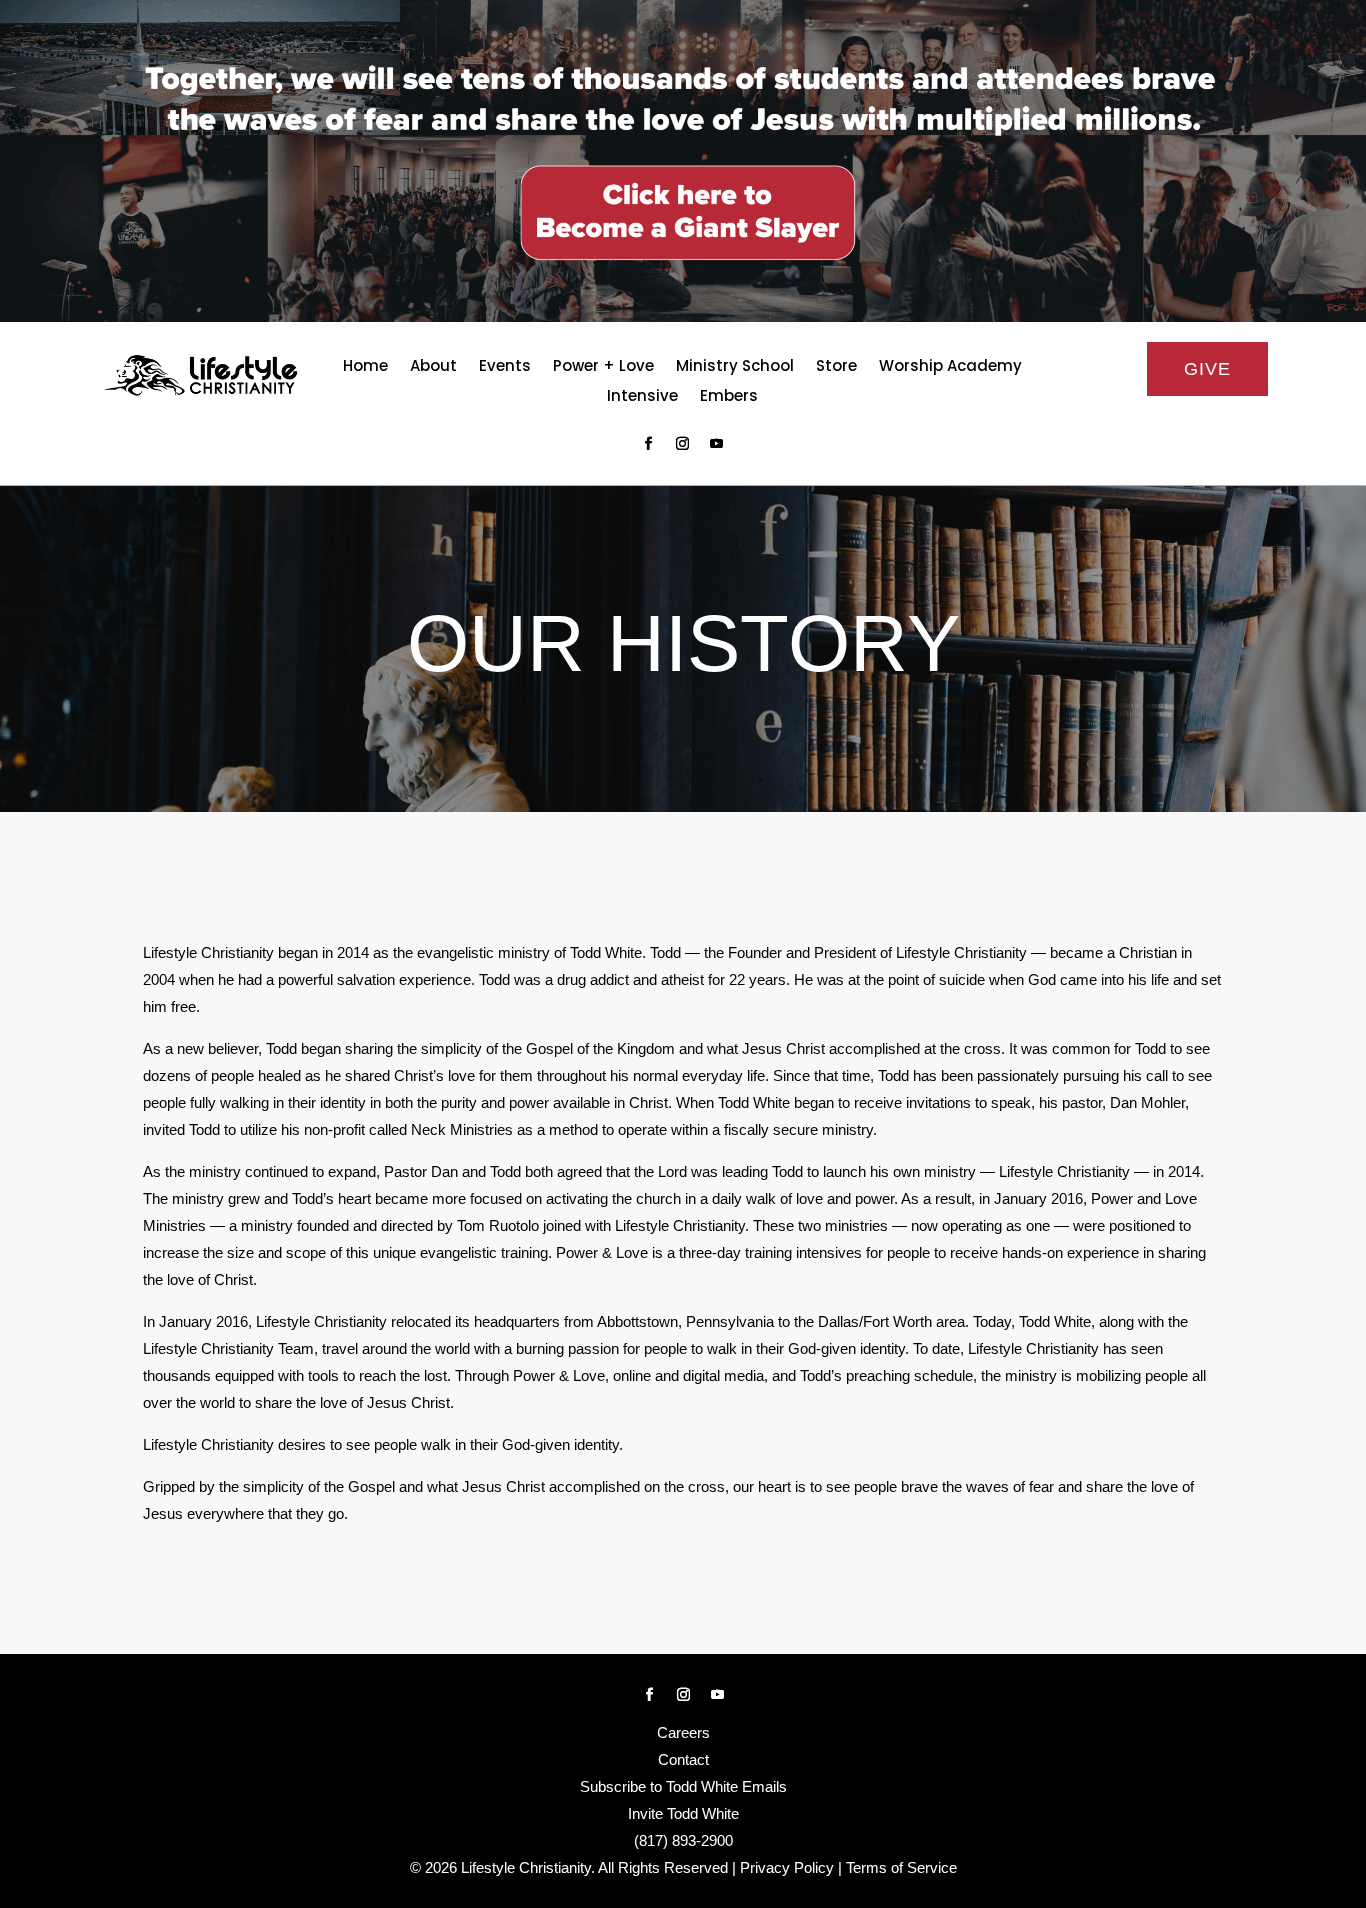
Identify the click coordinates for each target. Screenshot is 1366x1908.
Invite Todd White (683, 1813)
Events (505, 367)
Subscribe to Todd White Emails (683, 1786)
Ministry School (735, 367)
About (433, 367)
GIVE (1207, 369)
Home (365, 367)
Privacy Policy (787, 1867)
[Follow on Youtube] (717, 444)
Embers (729, 397)
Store (836, 367)
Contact (683, 1759)
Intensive (642, 397)
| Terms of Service (897, 1867)
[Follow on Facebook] (649, 444)
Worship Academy (950, 367)
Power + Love (603, 367)
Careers (683, 1732)
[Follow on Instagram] (683, 444)
